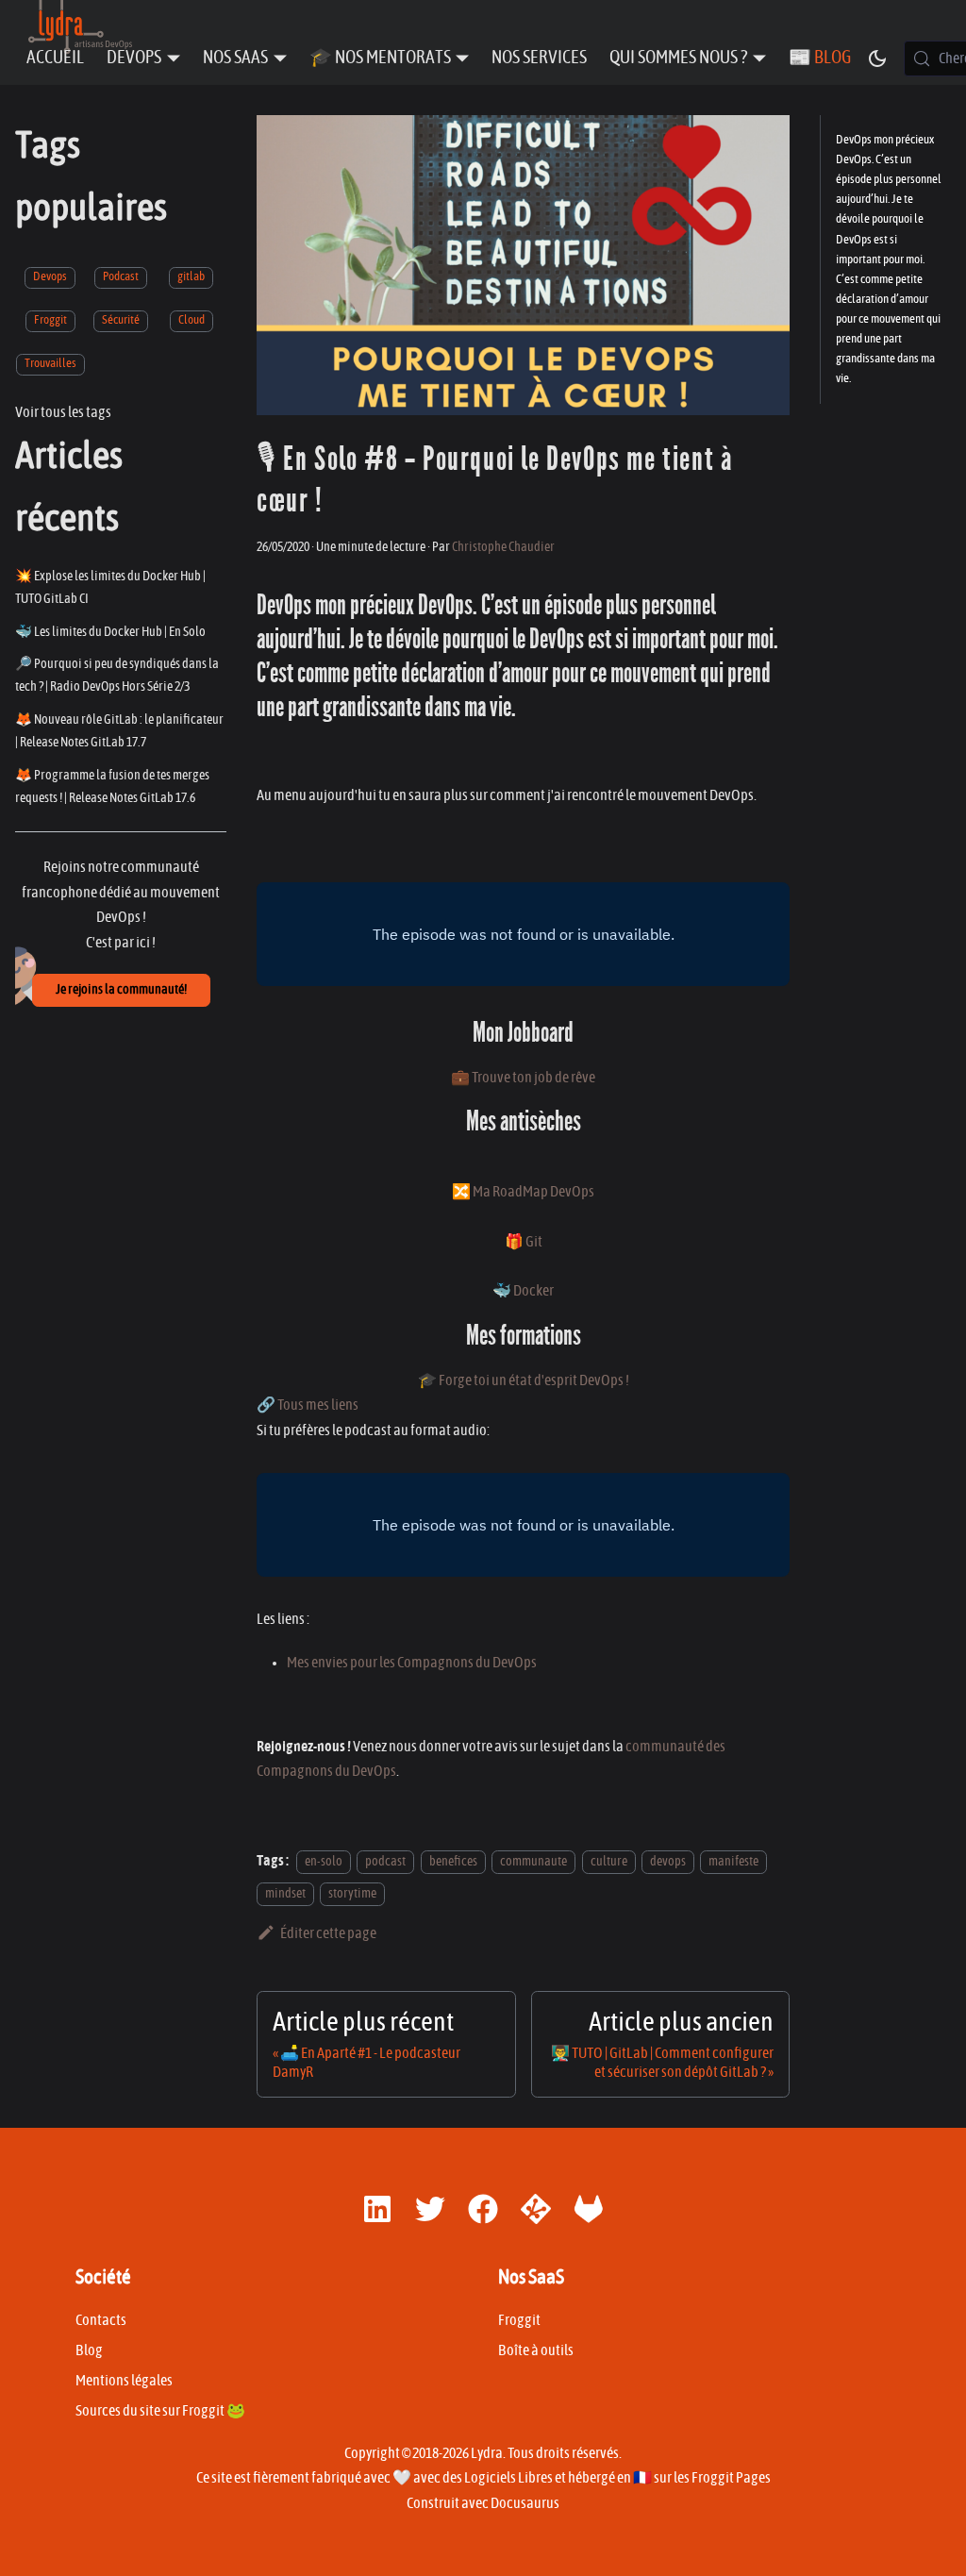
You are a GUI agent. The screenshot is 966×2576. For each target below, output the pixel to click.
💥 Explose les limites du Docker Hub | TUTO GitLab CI (110, 587)
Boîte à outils (536, 2350)
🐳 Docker (523, 1291)
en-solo (324, 1861)
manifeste (733, 1861)
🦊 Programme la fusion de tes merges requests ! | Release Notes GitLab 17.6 (112, 786)
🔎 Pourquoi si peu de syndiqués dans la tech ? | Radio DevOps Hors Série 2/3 (117, 675)
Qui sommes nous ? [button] (678, 58)
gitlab (191, 277)
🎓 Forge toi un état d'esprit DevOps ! (524, 1380)
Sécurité (121, 320)
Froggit (50, 320)
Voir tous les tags (63, 412)
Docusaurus (525, 2503)
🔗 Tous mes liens (308, 1405)
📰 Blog (820, 58)
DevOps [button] (134, 58)
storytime (352, 1893)
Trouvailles (50, 364)
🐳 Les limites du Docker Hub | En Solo (110, 632)
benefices (453, 1861)
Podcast (121, 277)
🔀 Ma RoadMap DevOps (523, 1192)
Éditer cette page (328, 1933)
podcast (385, 1861)
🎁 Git (524, 1242)
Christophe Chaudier (503, 547)
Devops (50, 277)
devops (668, 1861)
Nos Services (539, 58)
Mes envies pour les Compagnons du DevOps (412, 1663)
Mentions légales (124, 2381)
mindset (285, 1893)
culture (609, 1861)
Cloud (192, 320)
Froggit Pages (731, 2478)
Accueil (55, 58)
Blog (89, 2350)
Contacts (101, 2320)
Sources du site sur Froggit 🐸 (160, 2411)
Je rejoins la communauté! (121, 990)
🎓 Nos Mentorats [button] (380, 58)
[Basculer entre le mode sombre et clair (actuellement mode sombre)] (877, 59)
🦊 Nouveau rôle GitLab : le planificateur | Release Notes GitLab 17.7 (119, 731)
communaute (533, 1861)
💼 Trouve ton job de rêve (523, 1078)
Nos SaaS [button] (235, 58)
